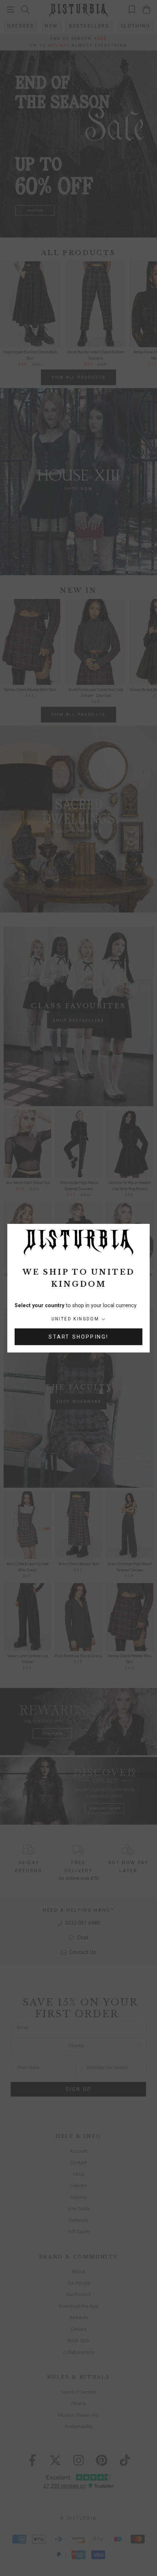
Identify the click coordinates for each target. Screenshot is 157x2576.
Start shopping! (78, 1337)
